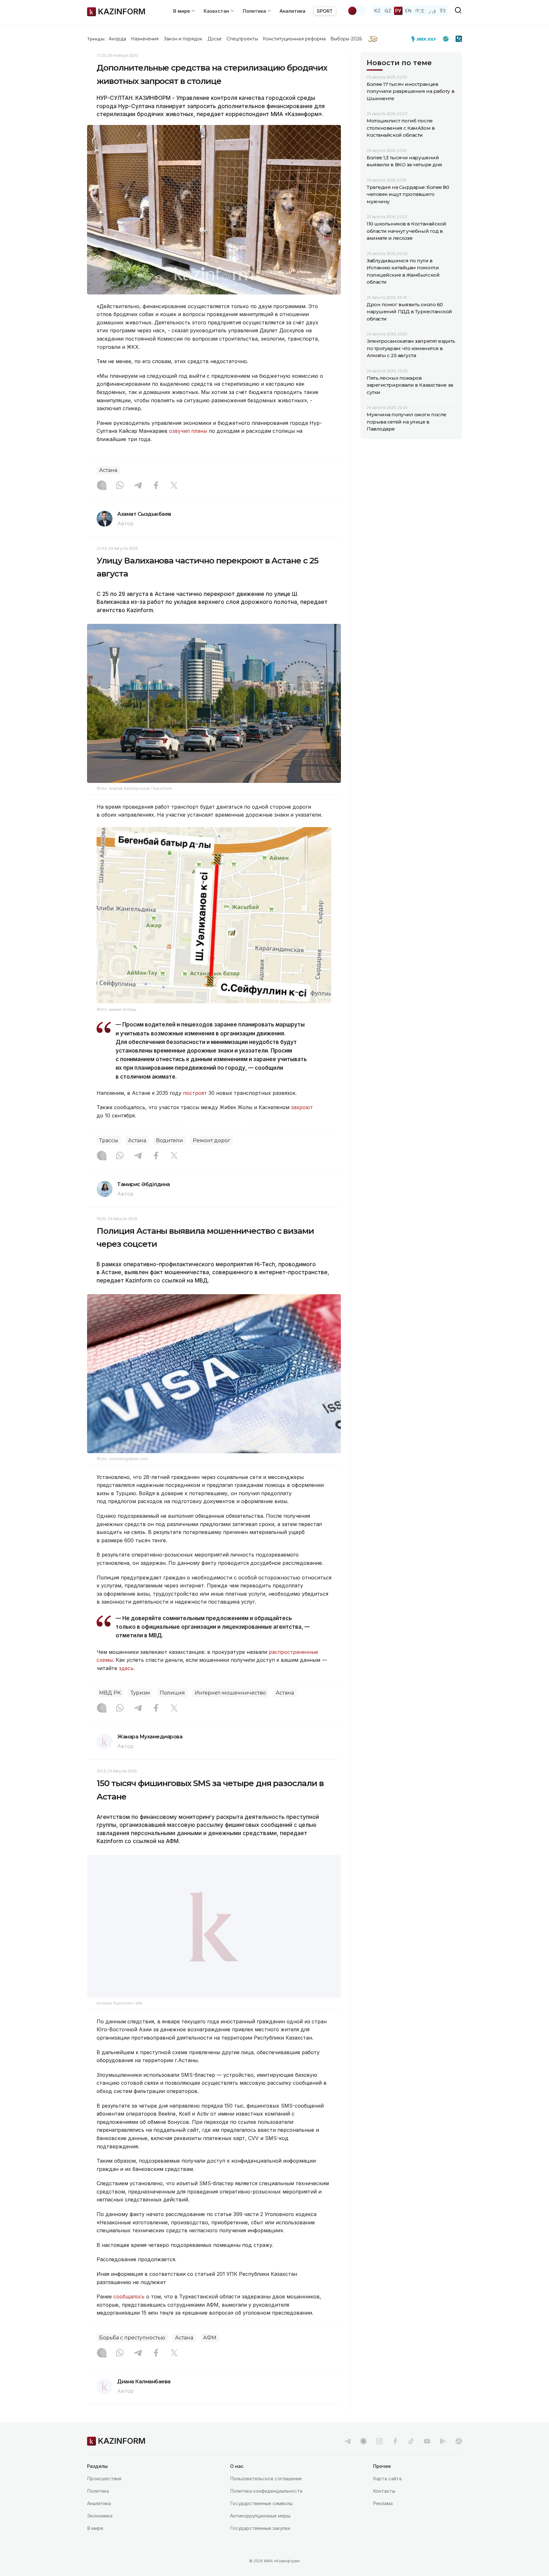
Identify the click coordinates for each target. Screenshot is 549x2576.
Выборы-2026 (346, 39)
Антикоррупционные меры (260, 2516)
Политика (98, 2491)
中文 (420, 11)
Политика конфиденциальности (266, 2491)
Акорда (117, 39)
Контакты (384, 2491)
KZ (377, 11)
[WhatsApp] (120, 486)
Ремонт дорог (212, 1140)
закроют (302, 1107)
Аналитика (292, 11)
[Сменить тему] (356, 11)
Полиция (172, 1693)
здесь (126, 1668)
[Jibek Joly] (425, 39)
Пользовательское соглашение (266, 2479)
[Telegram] (138, 486)
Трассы (109, 1140)
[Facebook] (156, 486)
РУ (398, 11)
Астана (108, 470)
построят (196, 1093)
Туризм (140, 1693)
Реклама (383, 2503)
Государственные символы (261, 2503)
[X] (174, 486)
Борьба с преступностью (132, 2338)
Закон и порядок (183, 39)
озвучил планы (188, 431)
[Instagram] (102, 486)
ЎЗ (443, 11)
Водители (169, 1140)
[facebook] (395, 2441)
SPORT (325, 11)
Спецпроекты (242, 39)
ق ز (432, 11)
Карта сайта (387, 2479)
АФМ (210, 2338)
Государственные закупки (260, 2528)
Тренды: (96, 39)
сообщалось (130, 2296)
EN (408, 11)
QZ (388, 11)
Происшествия (104, 2479)
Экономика (100, 2516)
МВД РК (110, 1693)
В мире (95, 2528)
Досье (215, 39)
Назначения (145, 39)
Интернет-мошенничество (230, 1693)
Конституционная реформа (294, 39)
